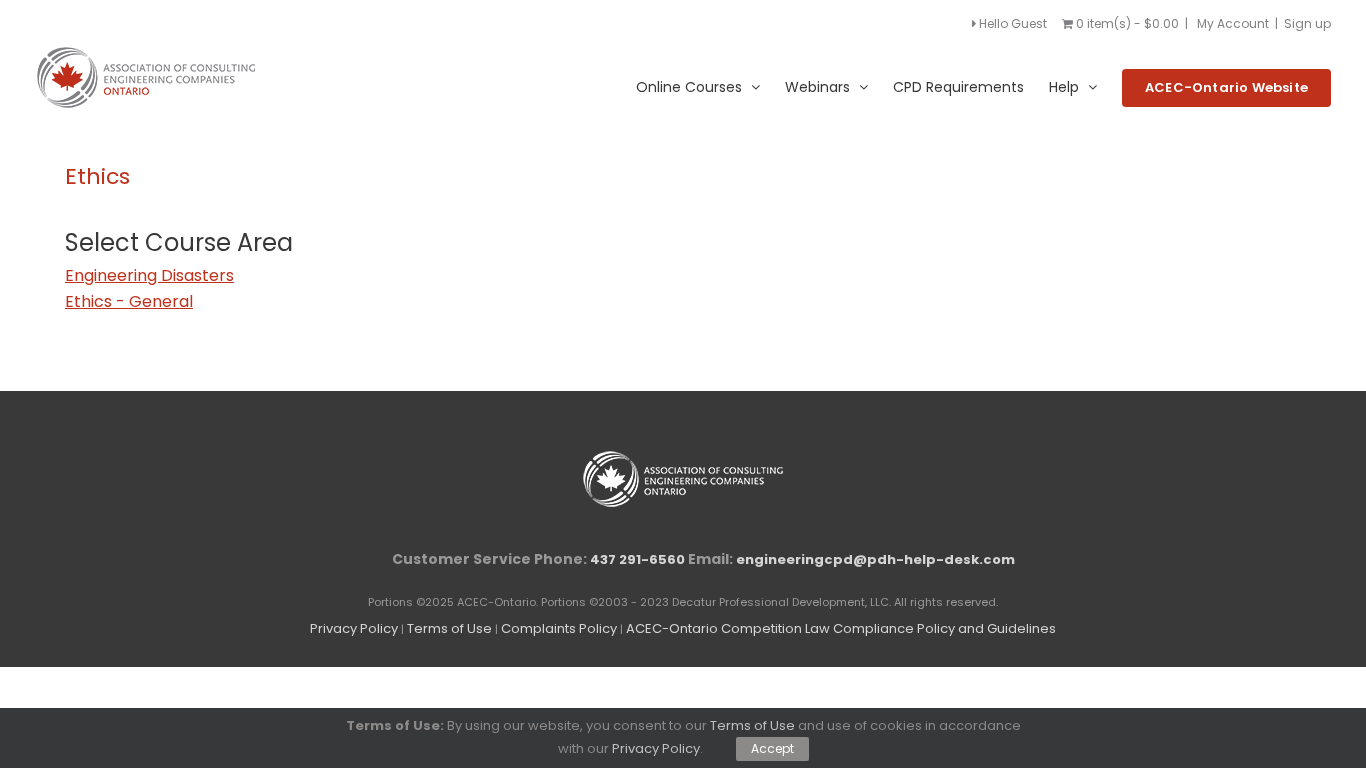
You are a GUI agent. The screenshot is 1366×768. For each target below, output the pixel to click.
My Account (1233, 23)
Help (1064, 87)
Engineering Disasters (149, 275)
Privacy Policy (354, 628)
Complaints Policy (559, 628)
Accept (772, 748)
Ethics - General (129, 301)
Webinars (817, 87)
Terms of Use (449, 628)
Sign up (1307, 23)
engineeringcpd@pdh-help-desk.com (875, 559)
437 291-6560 (637, 559)
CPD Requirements (958, 87)
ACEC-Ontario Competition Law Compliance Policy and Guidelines (841, 628)
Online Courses (689, 87)
